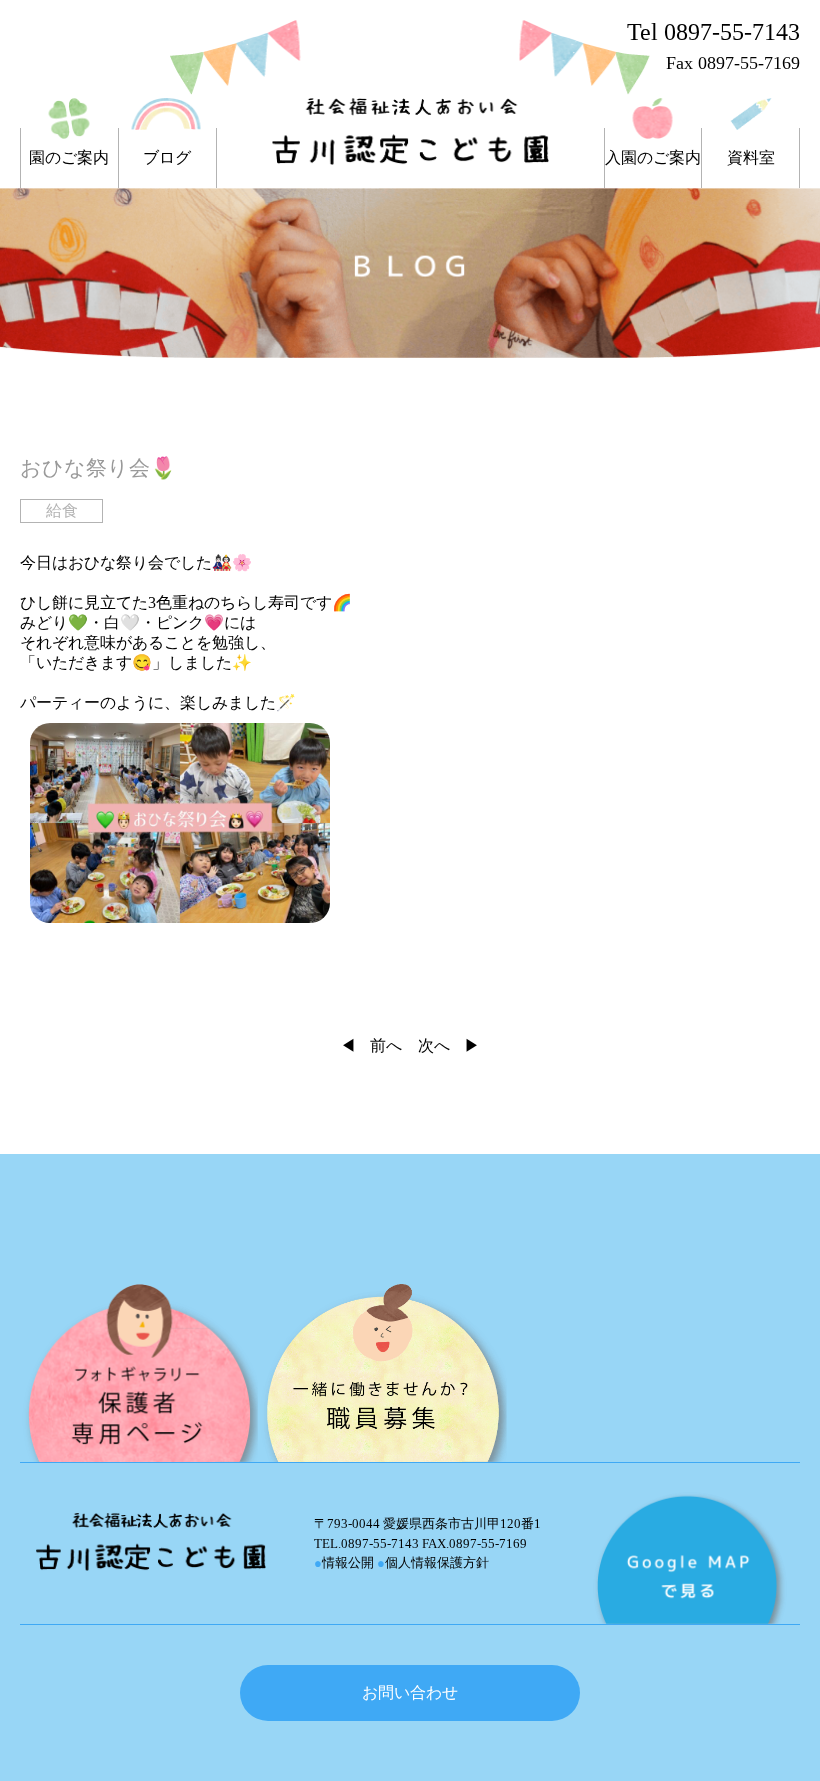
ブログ (167, 158)
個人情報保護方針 (433, 1562)
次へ (434, 1045)
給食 (62, 510)
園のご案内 (69, 158)
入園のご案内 (653, 158)
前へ (386, 1045)
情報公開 (344, 1562)
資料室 (751, 158)
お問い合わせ (410, 1692)
